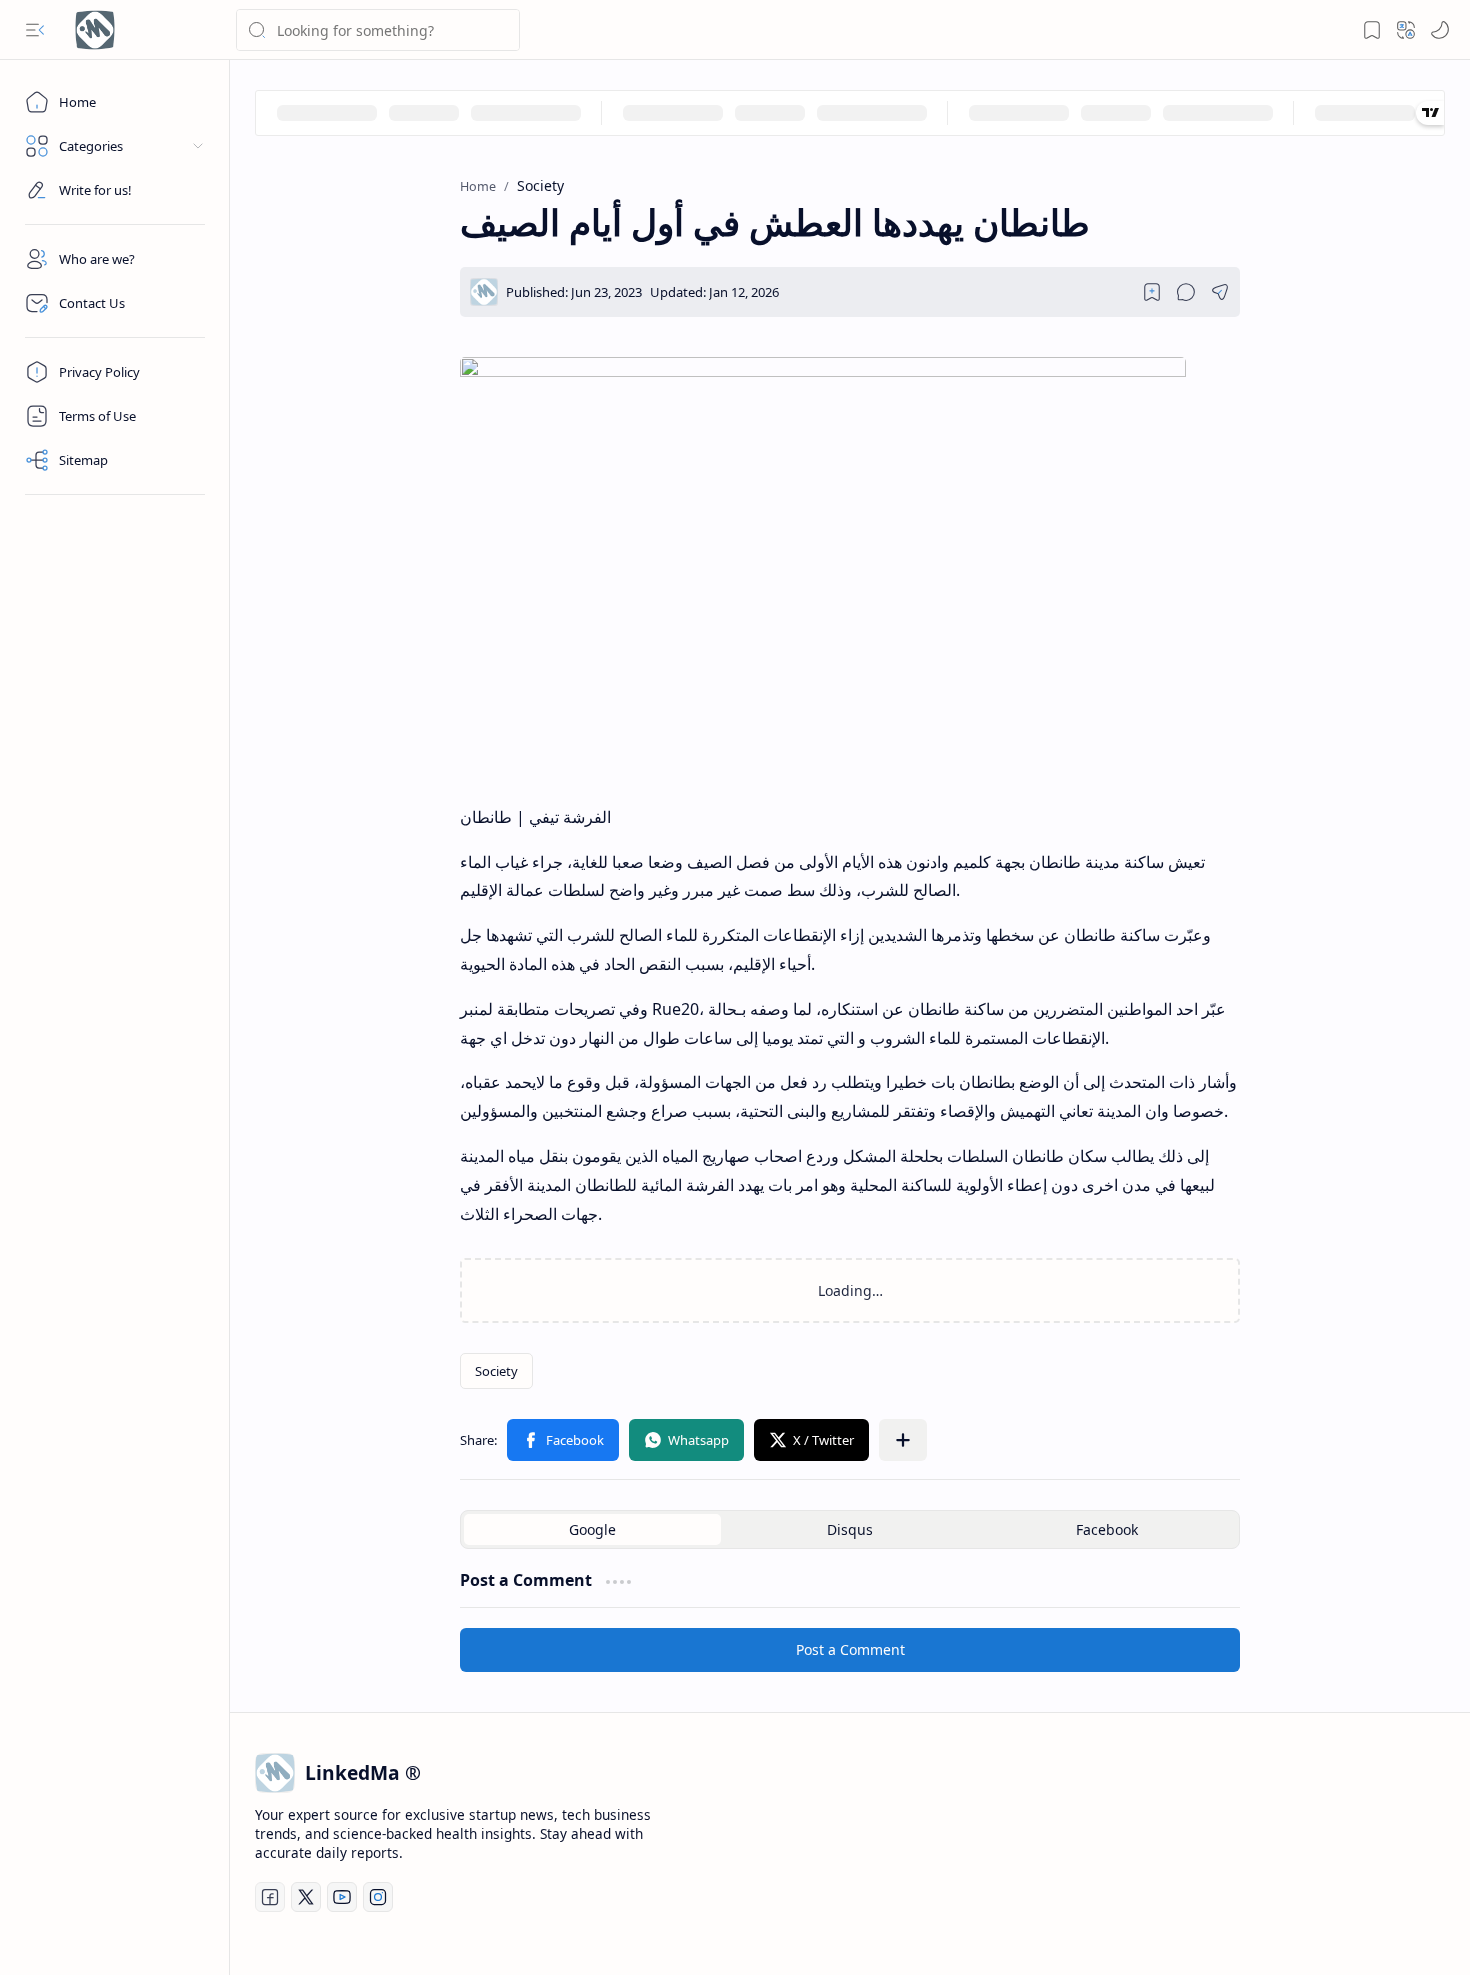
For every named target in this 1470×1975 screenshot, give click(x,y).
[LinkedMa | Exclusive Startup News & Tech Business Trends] (95, 30)
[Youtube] (342, 1897)
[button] (35, 30)
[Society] (496, 1371)
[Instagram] (378, 1897)
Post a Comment (850, 1649)
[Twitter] (306, 1897)
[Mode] (1440, 30)
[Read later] (1152, 292)
